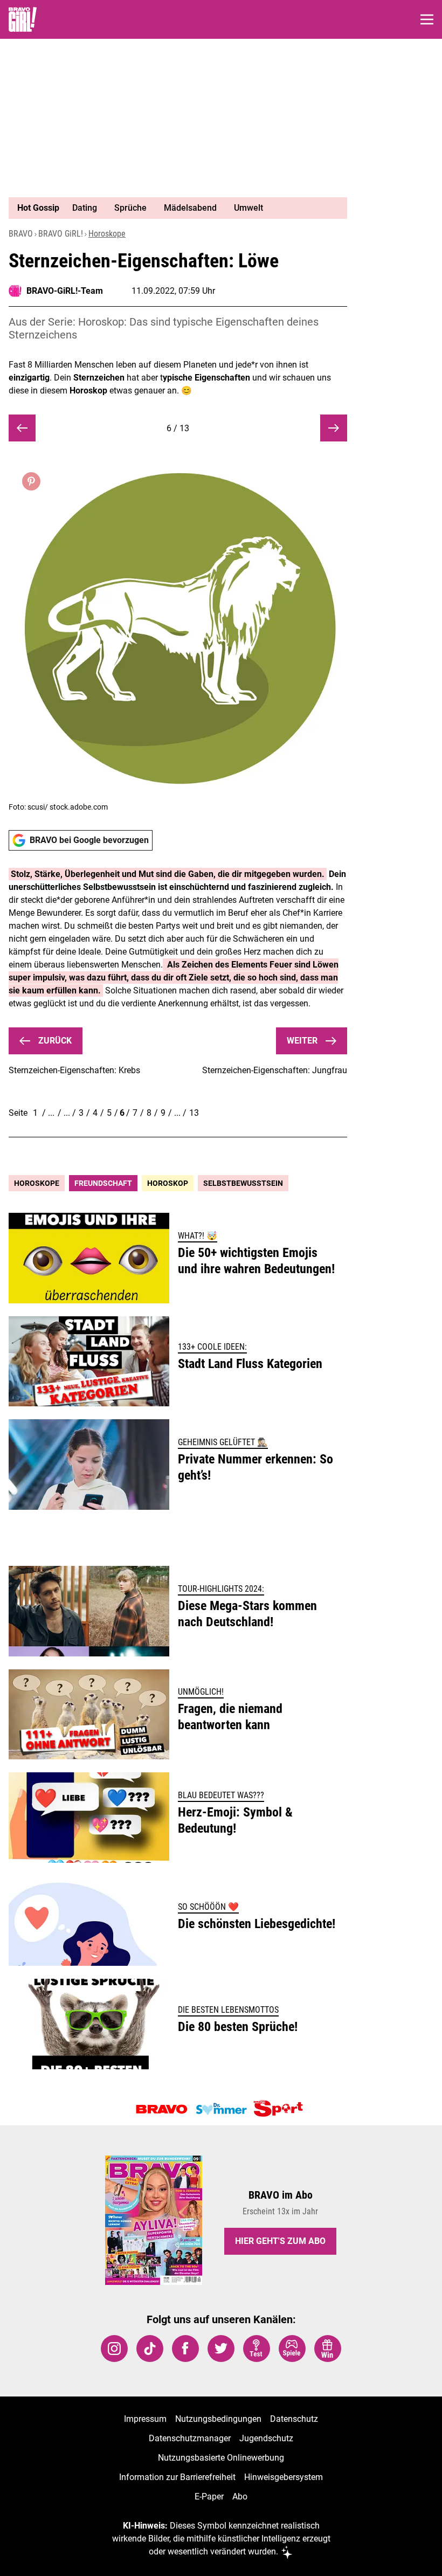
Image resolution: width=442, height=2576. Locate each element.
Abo (240, 2496)
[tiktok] (150, 2349)
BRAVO (21, 234)
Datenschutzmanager (190, 2438)
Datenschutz (294, 2419)
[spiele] (292, 2349)
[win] (328, 2349)
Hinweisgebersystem (284, 2477)
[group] (174, 208)
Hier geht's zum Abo (280, 2241)
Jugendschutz (266, 2438)
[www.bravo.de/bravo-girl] (23, 19)
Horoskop (168, 1183)
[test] (257, 2349)
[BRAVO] (162, 2109)
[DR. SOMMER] (221, 2109)
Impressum (145, 2419)
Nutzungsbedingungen (218, 2419)
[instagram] (114, 2349)
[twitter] (221, 2349)
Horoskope (107, 234)
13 (194, 1113)
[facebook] (185, 2349)
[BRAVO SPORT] (280, 2109)
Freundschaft (103, 1183)
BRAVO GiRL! (61, 234)
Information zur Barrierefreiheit (177, 2477)
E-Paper (209, 2496)
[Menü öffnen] (427, 19)
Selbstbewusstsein (243, 1183)
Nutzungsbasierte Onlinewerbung (221, 2458)
